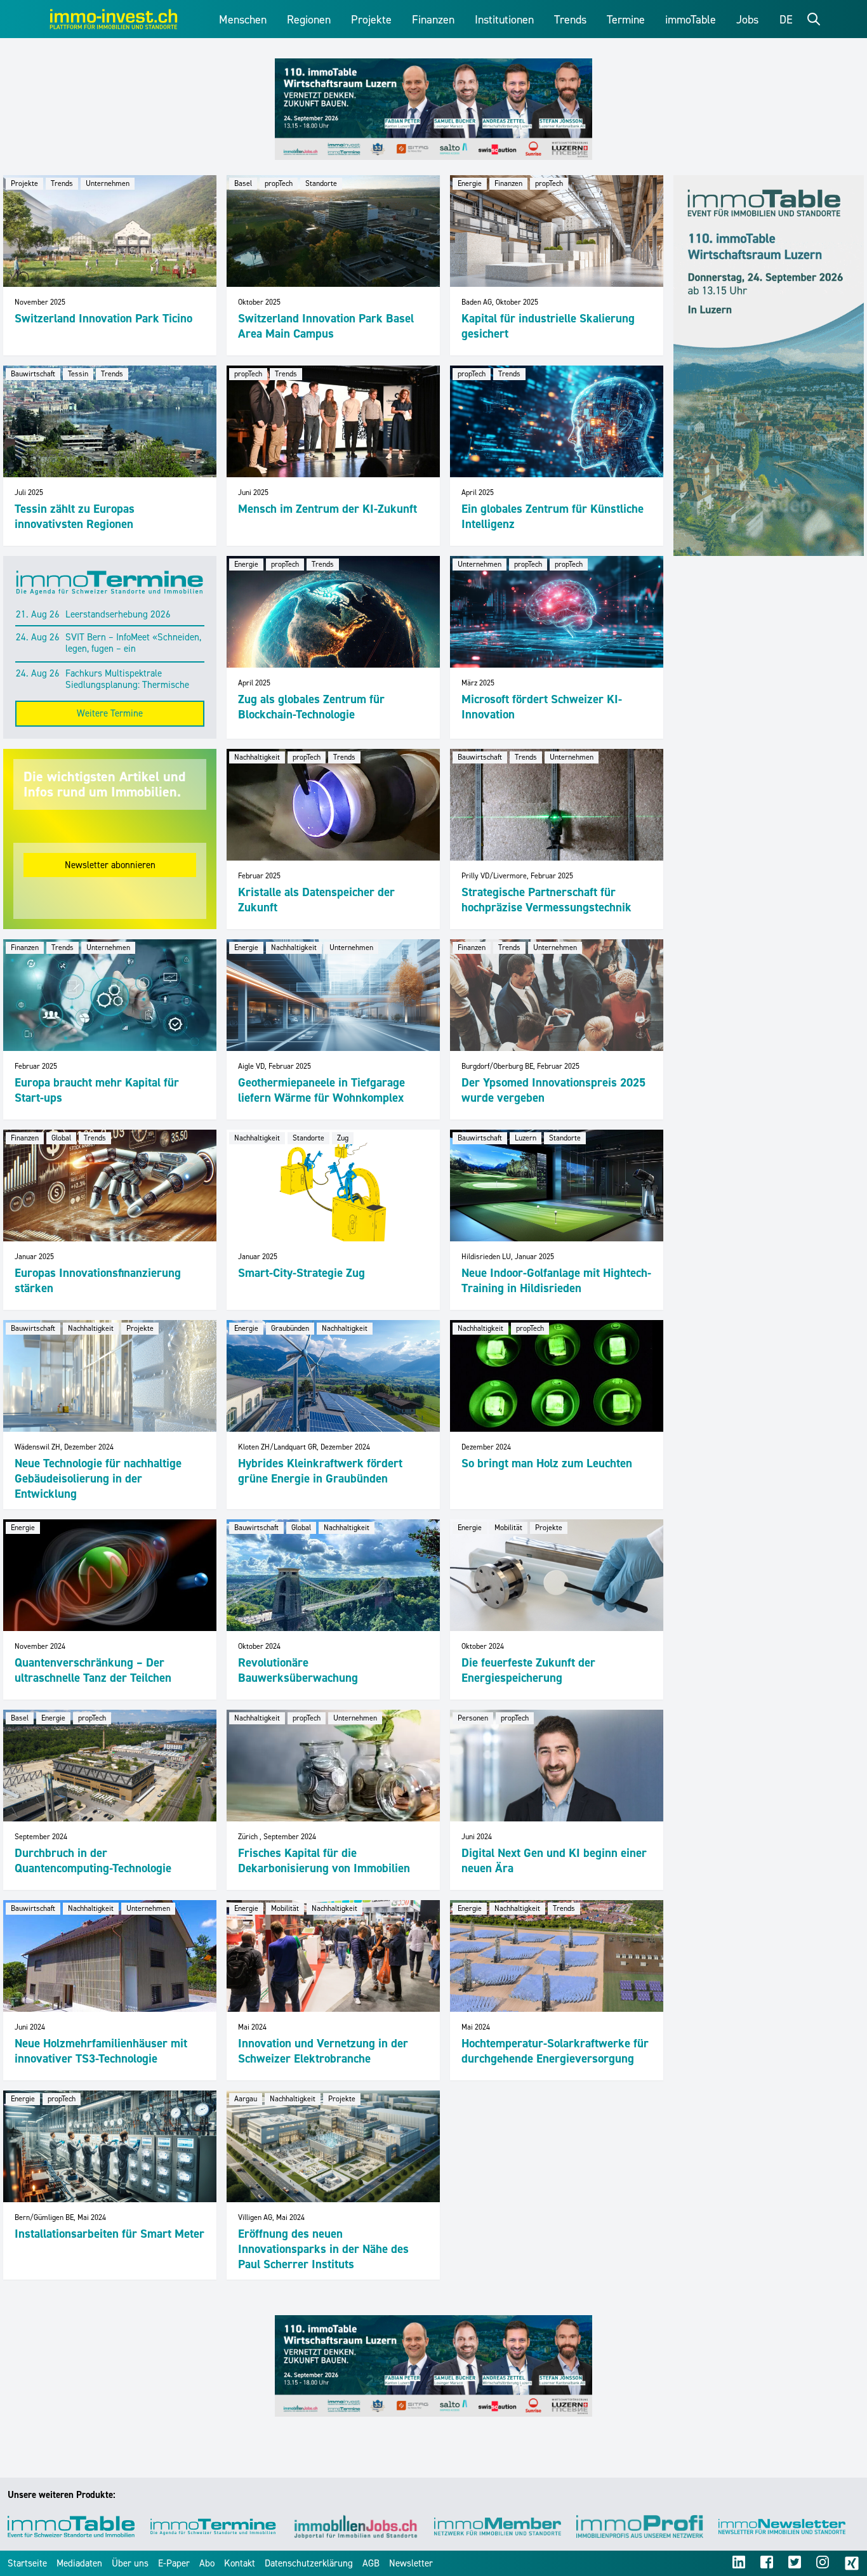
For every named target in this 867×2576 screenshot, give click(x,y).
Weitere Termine (110, 713)
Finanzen (433, 20)
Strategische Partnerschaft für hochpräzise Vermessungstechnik (546, 900)
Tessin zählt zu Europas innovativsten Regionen (75, 516)
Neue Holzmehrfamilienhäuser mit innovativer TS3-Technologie (101, 2051)
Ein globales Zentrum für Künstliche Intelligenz (553, 516)
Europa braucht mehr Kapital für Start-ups (97, 1090)
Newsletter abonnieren (110, 865)
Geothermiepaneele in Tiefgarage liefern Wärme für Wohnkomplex (321, 1090)
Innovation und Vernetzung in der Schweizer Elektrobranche (323, 2051)
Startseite (27, 2563)
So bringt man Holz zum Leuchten (547, 1463)
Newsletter (411, 2563)
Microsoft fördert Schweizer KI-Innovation (542, 707)
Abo (207, 2563)
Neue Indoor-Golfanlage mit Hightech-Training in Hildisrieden (556, 1280)
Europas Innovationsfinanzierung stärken (98, 1280)
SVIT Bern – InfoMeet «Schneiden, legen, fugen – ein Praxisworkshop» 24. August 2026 (135, 644)
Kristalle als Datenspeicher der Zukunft (316, 900)
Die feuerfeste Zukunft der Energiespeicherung (528, 1670)
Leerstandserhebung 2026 (118, 615)
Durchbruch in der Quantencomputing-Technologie (93, 1860)
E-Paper (174, 2563)
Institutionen (504, 20)
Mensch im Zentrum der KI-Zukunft (328, 509)
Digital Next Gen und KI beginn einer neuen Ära (554, 1860)
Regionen (309, 20)
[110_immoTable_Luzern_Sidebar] (769, 366)
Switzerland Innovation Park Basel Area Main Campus (326, 326)
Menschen (243, 20)
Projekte (371, 20)
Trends (570, 20)
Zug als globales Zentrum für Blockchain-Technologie (311, 707)
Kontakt (240, 2563)
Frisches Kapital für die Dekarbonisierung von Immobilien (324, 1860)
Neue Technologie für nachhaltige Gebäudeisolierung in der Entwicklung (98, 1478)
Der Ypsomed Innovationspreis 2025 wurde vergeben (553, 1090)
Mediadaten (79, 2563)
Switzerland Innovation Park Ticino (103, 318)
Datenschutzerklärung (309, 2563)
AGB (371, 2563)
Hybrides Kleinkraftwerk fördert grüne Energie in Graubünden (320, 1471)
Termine (626, 20)
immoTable (691, 20)
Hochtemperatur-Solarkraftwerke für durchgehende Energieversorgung (555, 2051)
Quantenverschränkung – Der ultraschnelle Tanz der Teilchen (93, 1670)
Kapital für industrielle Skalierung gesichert (548, 326)
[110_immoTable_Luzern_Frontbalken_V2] (433, 109)
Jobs (747, 20)
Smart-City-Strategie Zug (301, 1273)
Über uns (130, 2563)
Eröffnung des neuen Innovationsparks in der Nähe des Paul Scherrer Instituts (323, 2249)
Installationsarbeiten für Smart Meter (109, 2234)
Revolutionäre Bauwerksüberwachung (298, 1670)
